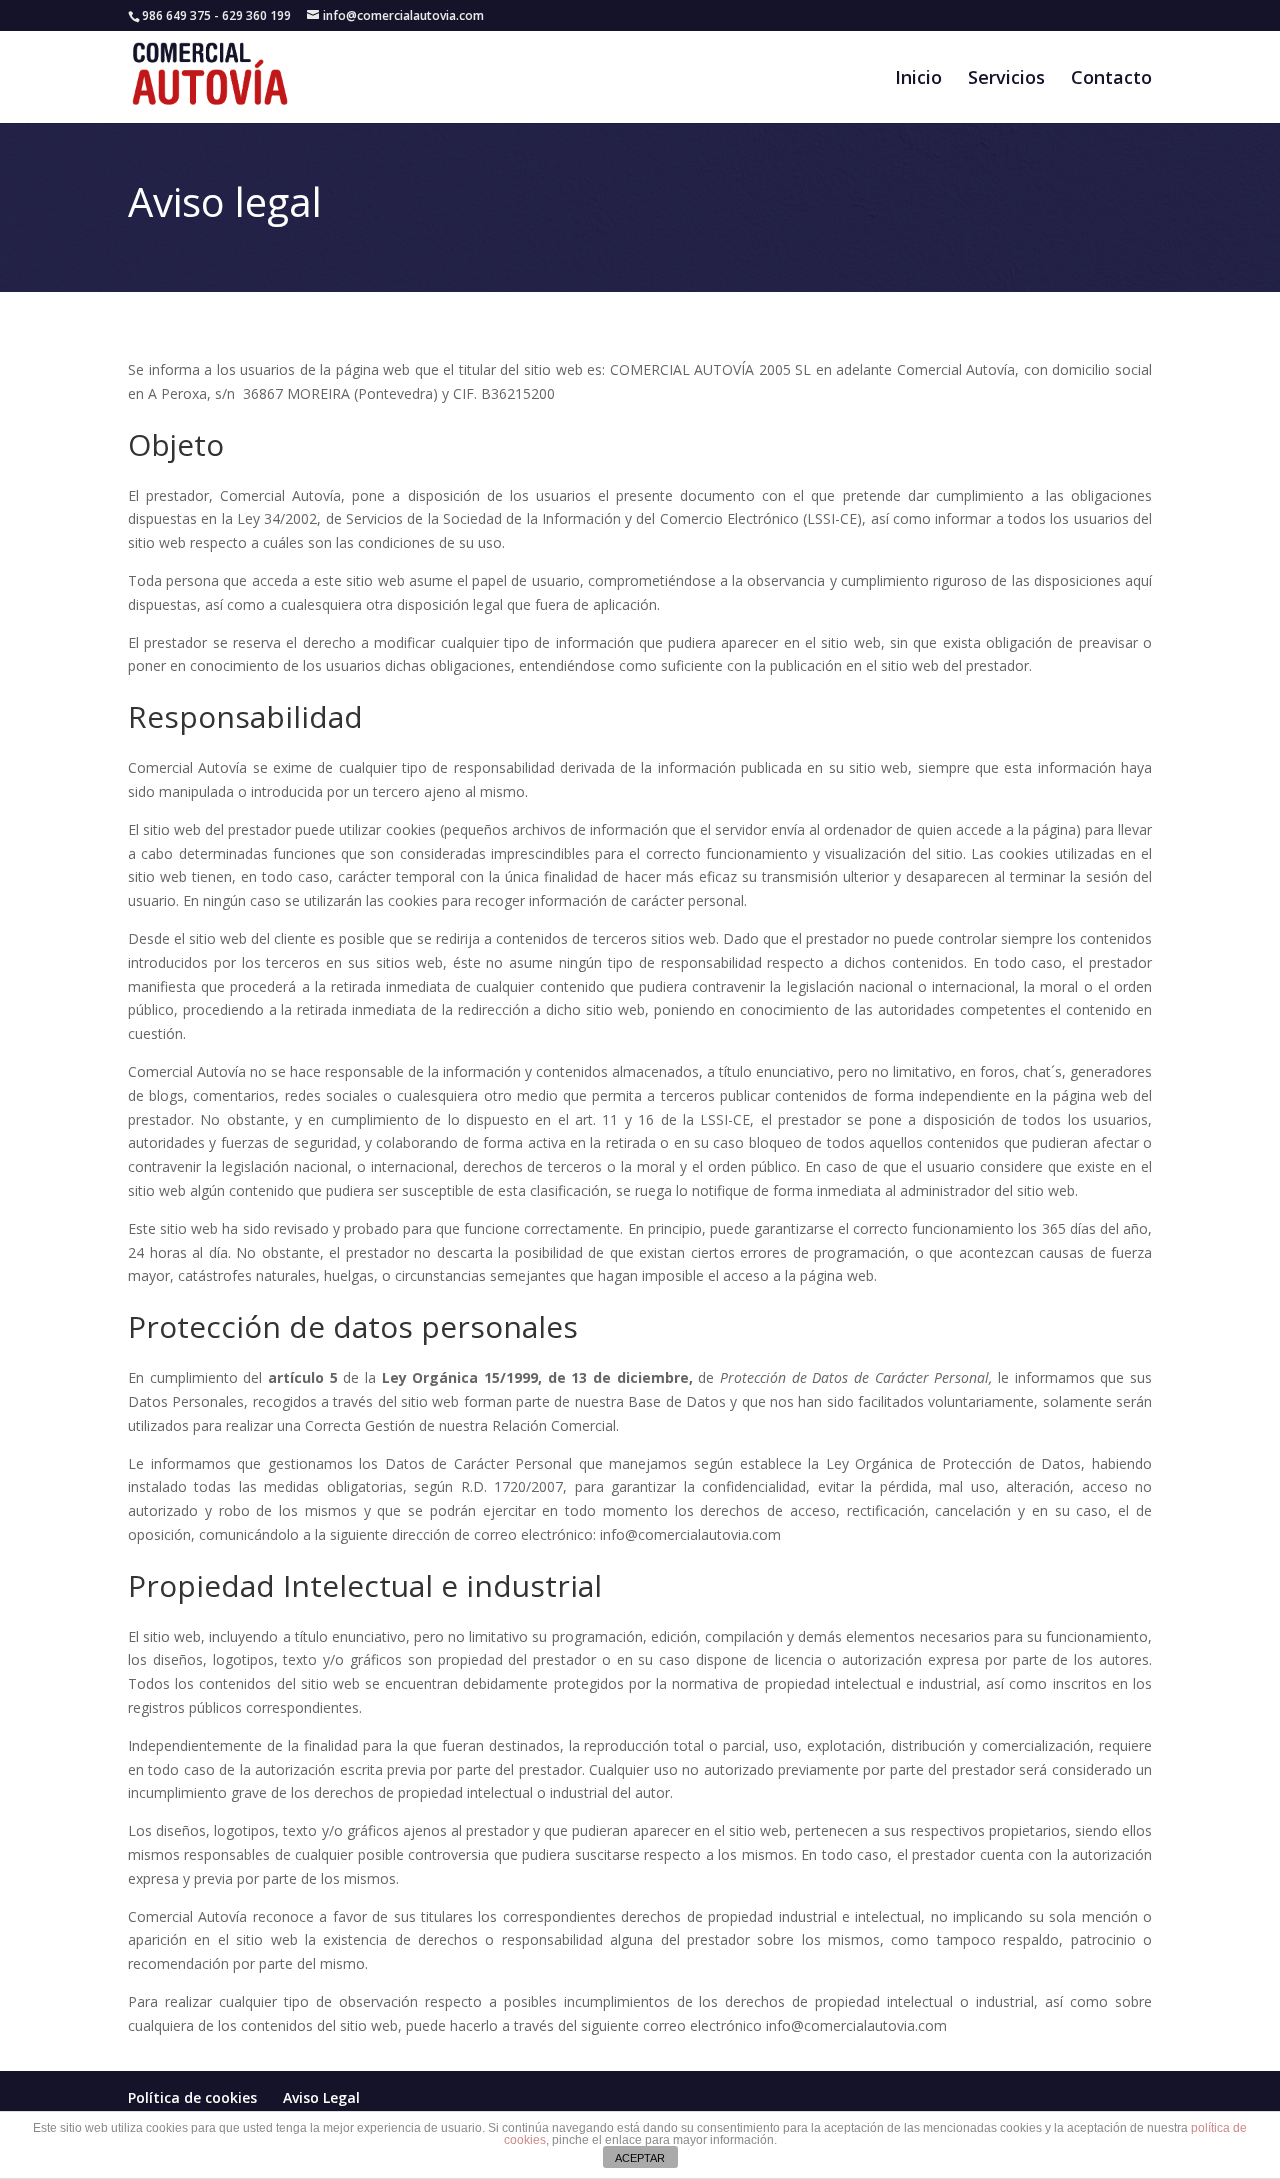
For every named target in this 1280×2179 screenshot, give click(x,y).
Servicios (1006, 79)
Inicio (918, 79)
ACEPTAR (640, 2158)
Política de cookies (192, 2097)
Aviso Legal (321, 2097)
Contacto (1111, 79)
